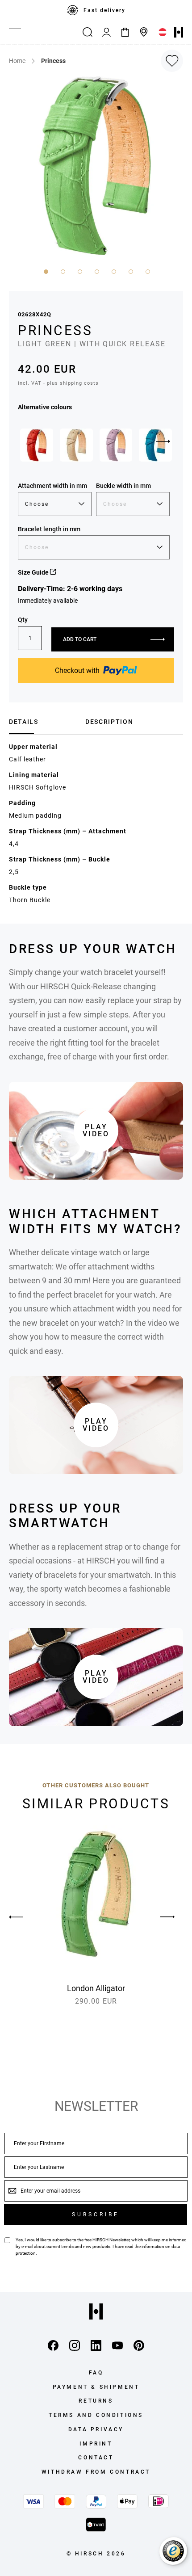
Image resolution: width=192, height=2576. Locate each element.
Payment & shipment (96, 2387)
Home (17, 61)
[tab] (44, 722)
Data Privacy (96, 2429)
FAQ (96, 2373)
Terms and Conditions (96, 2415)
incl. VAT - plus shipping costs (58, 383)
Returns (96, 2401)
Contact (96, 2458)
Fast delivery (104, 10)
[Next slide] (163, 441)
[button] (45, 271)
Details (24, 722)
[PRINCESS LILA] (116, 445)
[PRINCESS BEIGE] (76, 445)
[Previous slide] (25, 1917)
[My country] (163, 32)
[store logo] (179, 32)
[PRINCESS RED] (37, 445)
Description (109, 722)
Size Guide (34, 572)
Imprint (96, 2444)
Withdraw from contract (96, 2472)
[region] (96, 10)
